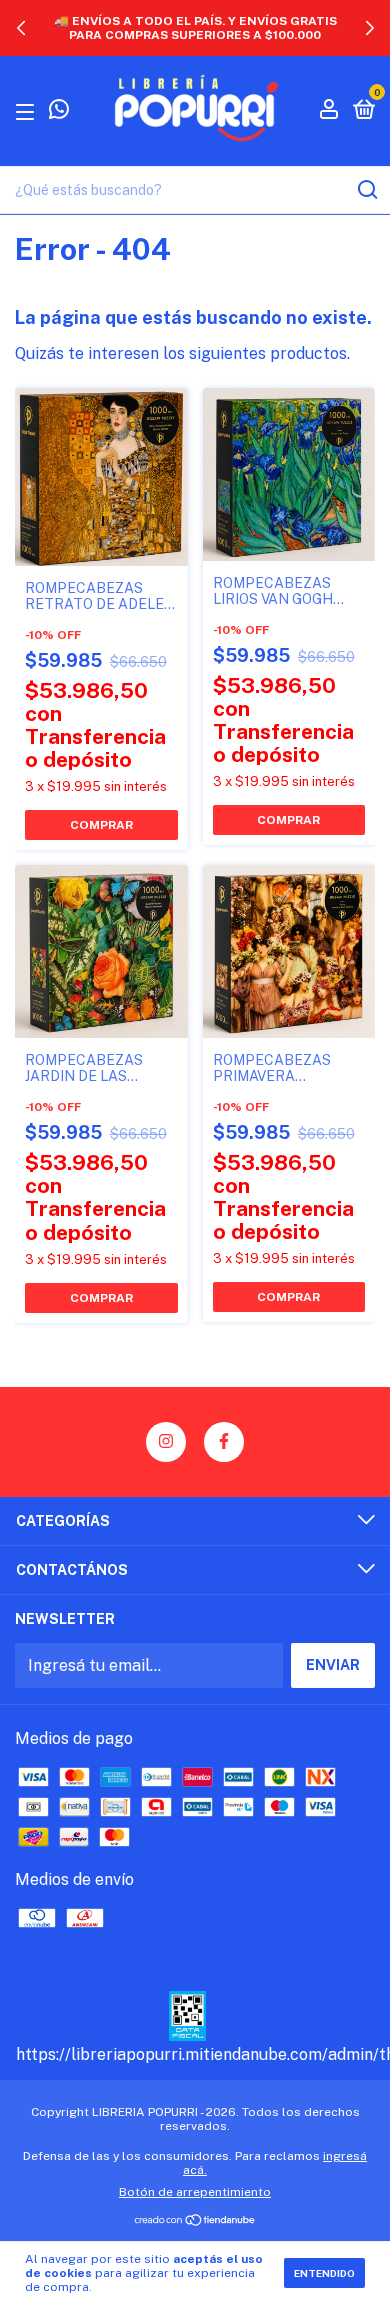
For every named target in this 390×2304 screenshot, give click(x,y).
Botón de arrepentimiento (195, 2192)
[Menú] (28, 111)
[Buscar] (366, 190)
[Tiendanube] (195, 2221)
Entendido (324, 2273)
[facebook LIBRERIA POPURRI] (224, 1442)
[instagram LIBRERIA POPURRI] (166, 1442)
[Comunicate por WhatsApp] (59, 112)
